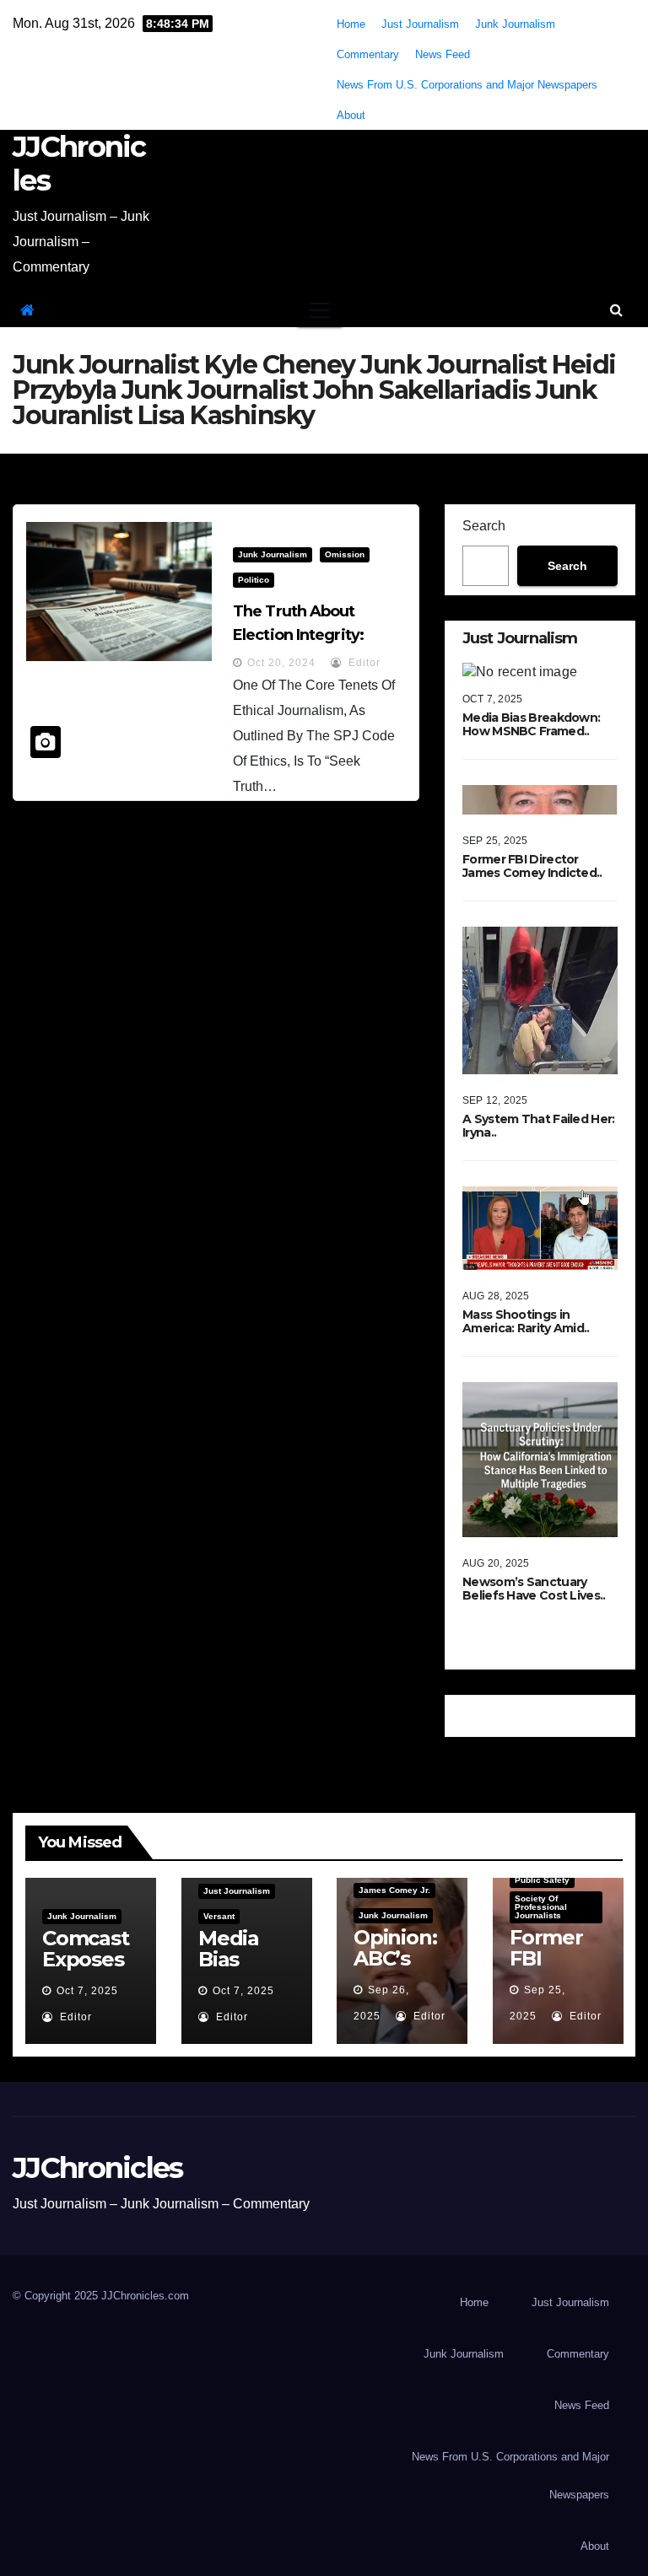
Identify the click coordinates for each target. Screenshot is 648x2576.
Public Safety (542, 1880)
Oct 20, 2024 (281, 663)
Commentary (368, 54)
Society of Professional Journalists (541, 1907)
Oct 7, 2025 (87, 1991)
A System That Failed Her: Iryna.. (539, 1126)
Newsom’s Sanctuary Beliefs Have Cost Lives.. (534, 1589)
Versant (219, 1916)
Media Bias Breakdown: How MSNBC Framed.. (531, 724)
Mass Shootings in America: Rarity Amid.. (526, 1321)
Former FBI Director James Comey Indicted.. (532, 866)
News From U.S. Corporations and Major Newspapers (467, 85)
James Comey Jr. (394, 1890)
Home (351, 24)
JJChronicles (79, 164)
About (351, 115)
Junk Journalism (515, 24)
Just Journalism (420, 24)
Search (484, 526)
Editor (363, 663)
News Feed (443, 54)
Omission (345, 554)
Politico (254, 580)
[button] (616, 310)
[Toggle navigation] (320, 310)
